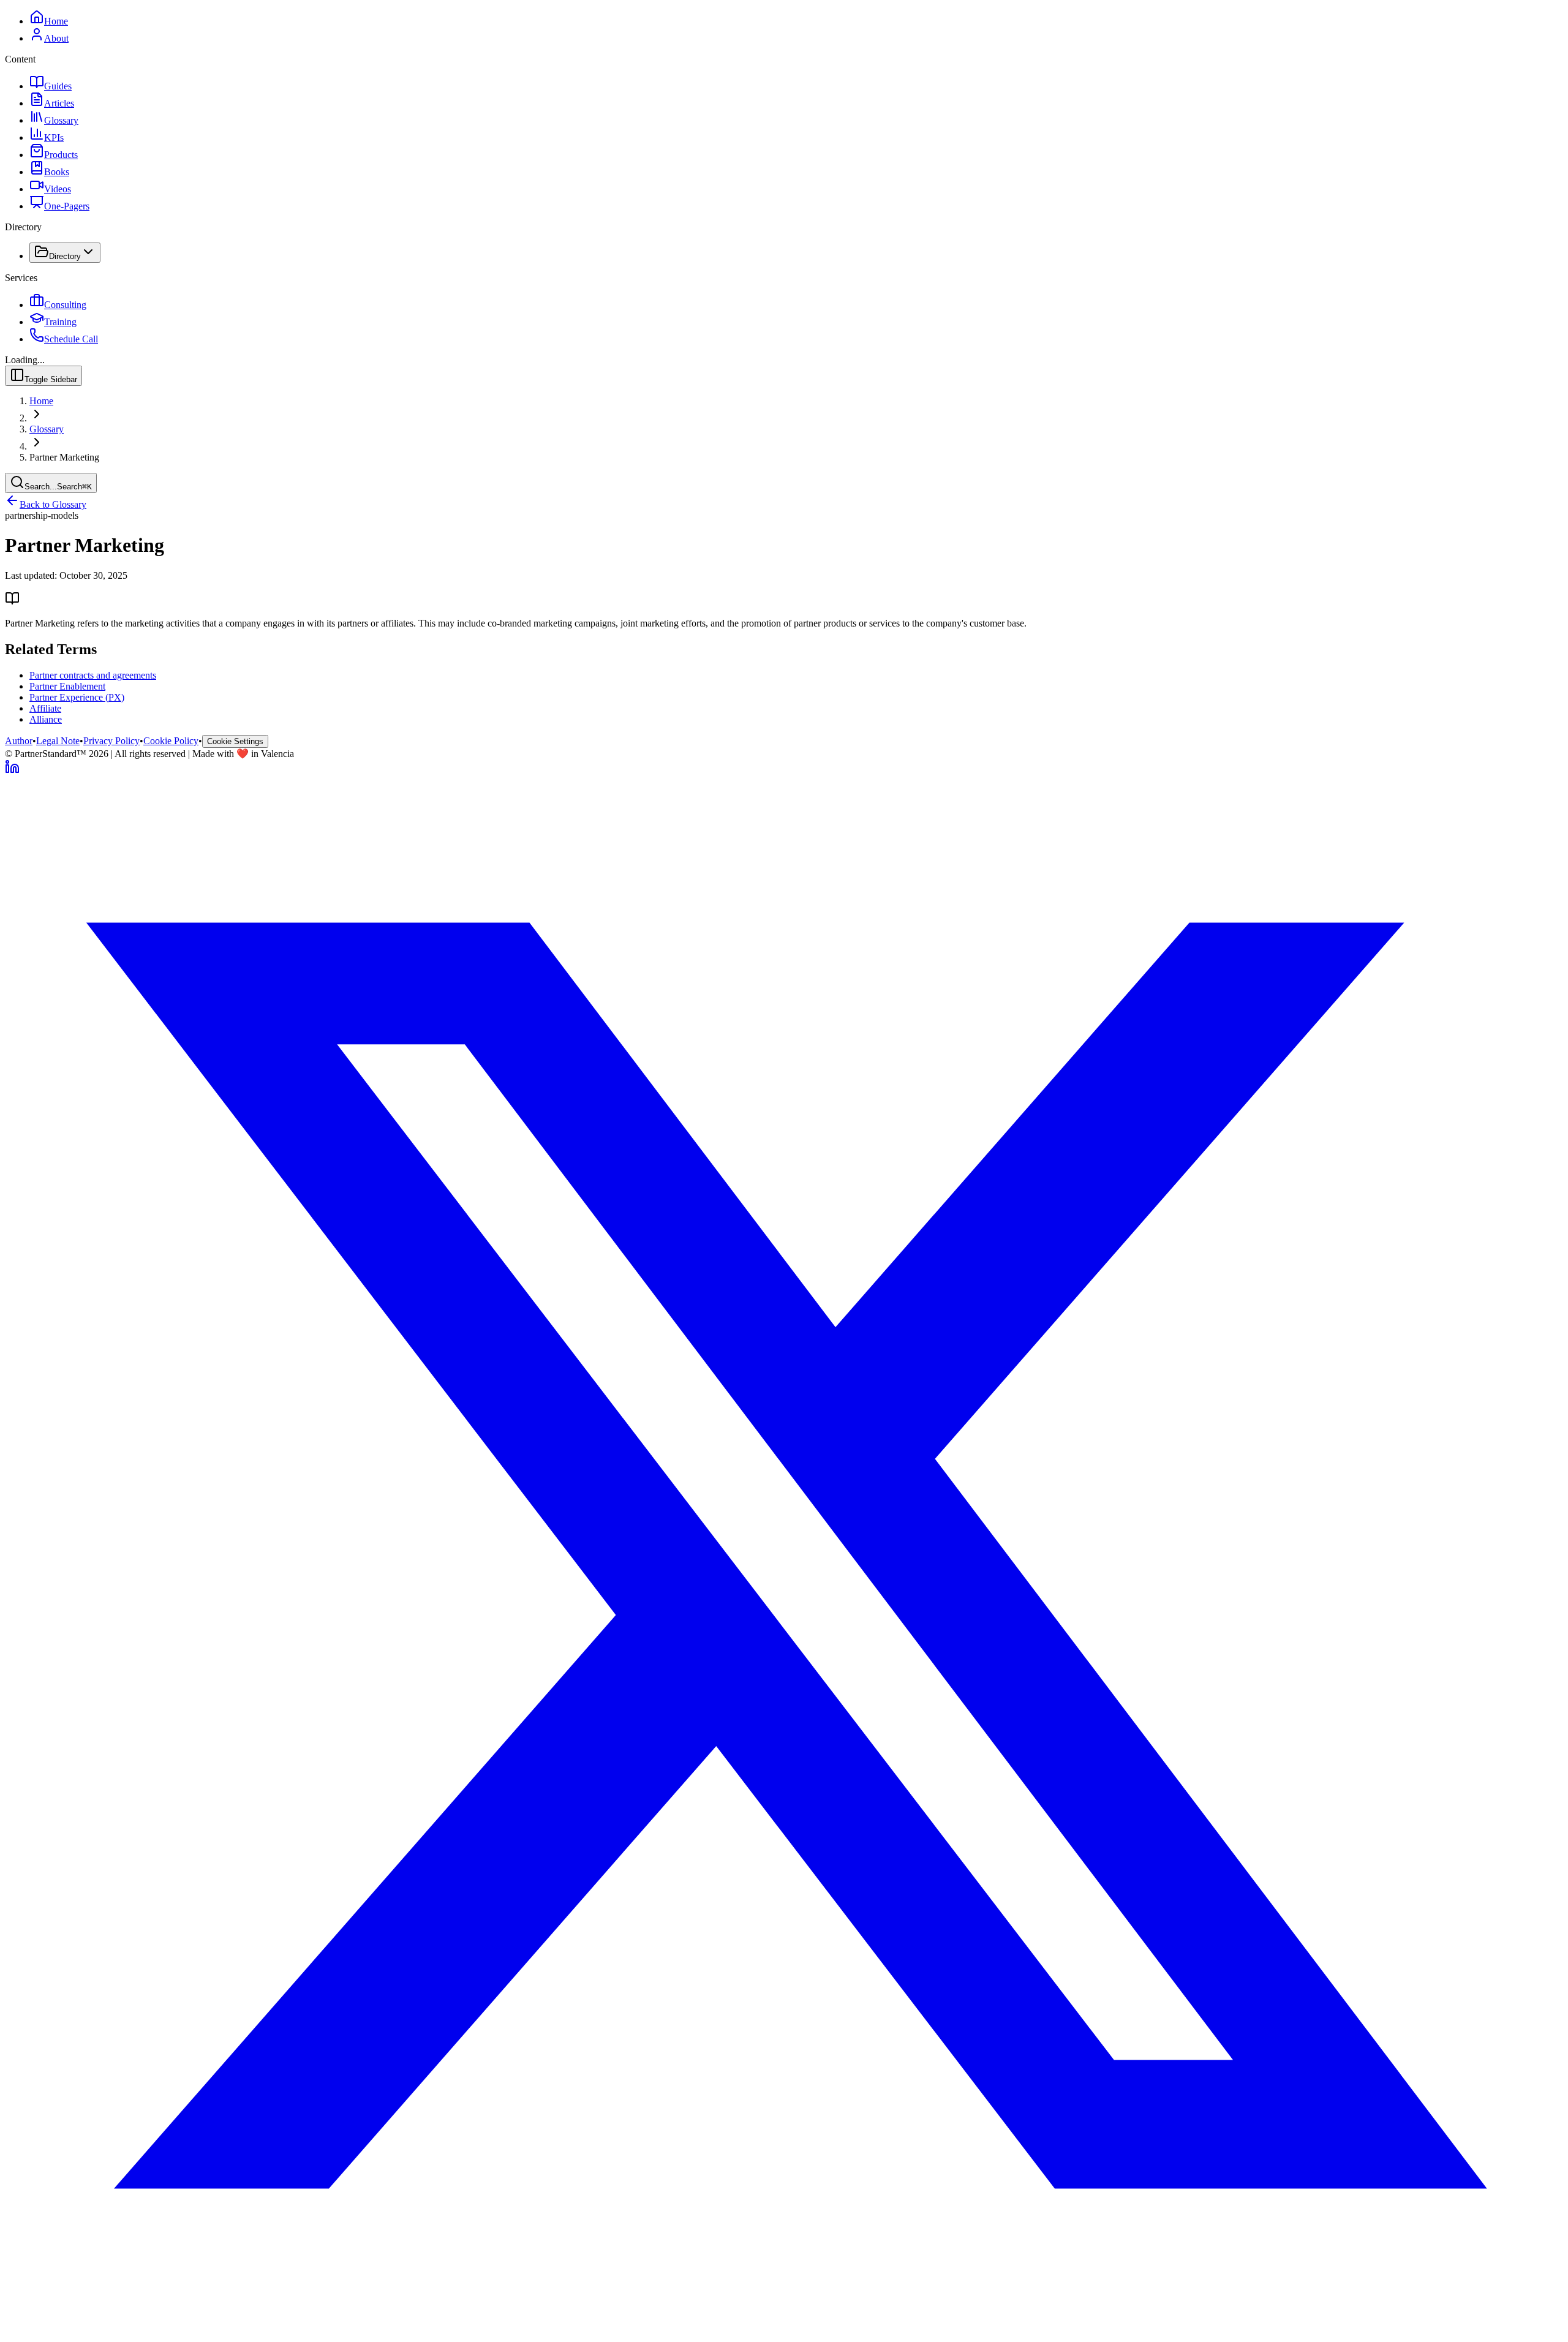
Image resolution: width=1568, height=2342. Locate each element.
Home (41, 401)
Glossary (47, 429)
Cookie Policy (171, 741)
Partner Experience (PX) (77, 697)
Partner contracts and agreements (93, 675)
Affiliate (45, 708)
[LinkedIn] (12, 771)
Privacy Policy (111, 741)
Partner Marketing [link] (64, 457)
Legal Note (58, 741)
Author (19, 741)
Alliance (46, 719)
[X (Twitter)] (784, 2331)
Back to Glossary (53, 504)
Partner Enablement (67, 686)
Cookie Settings (235, 741)
